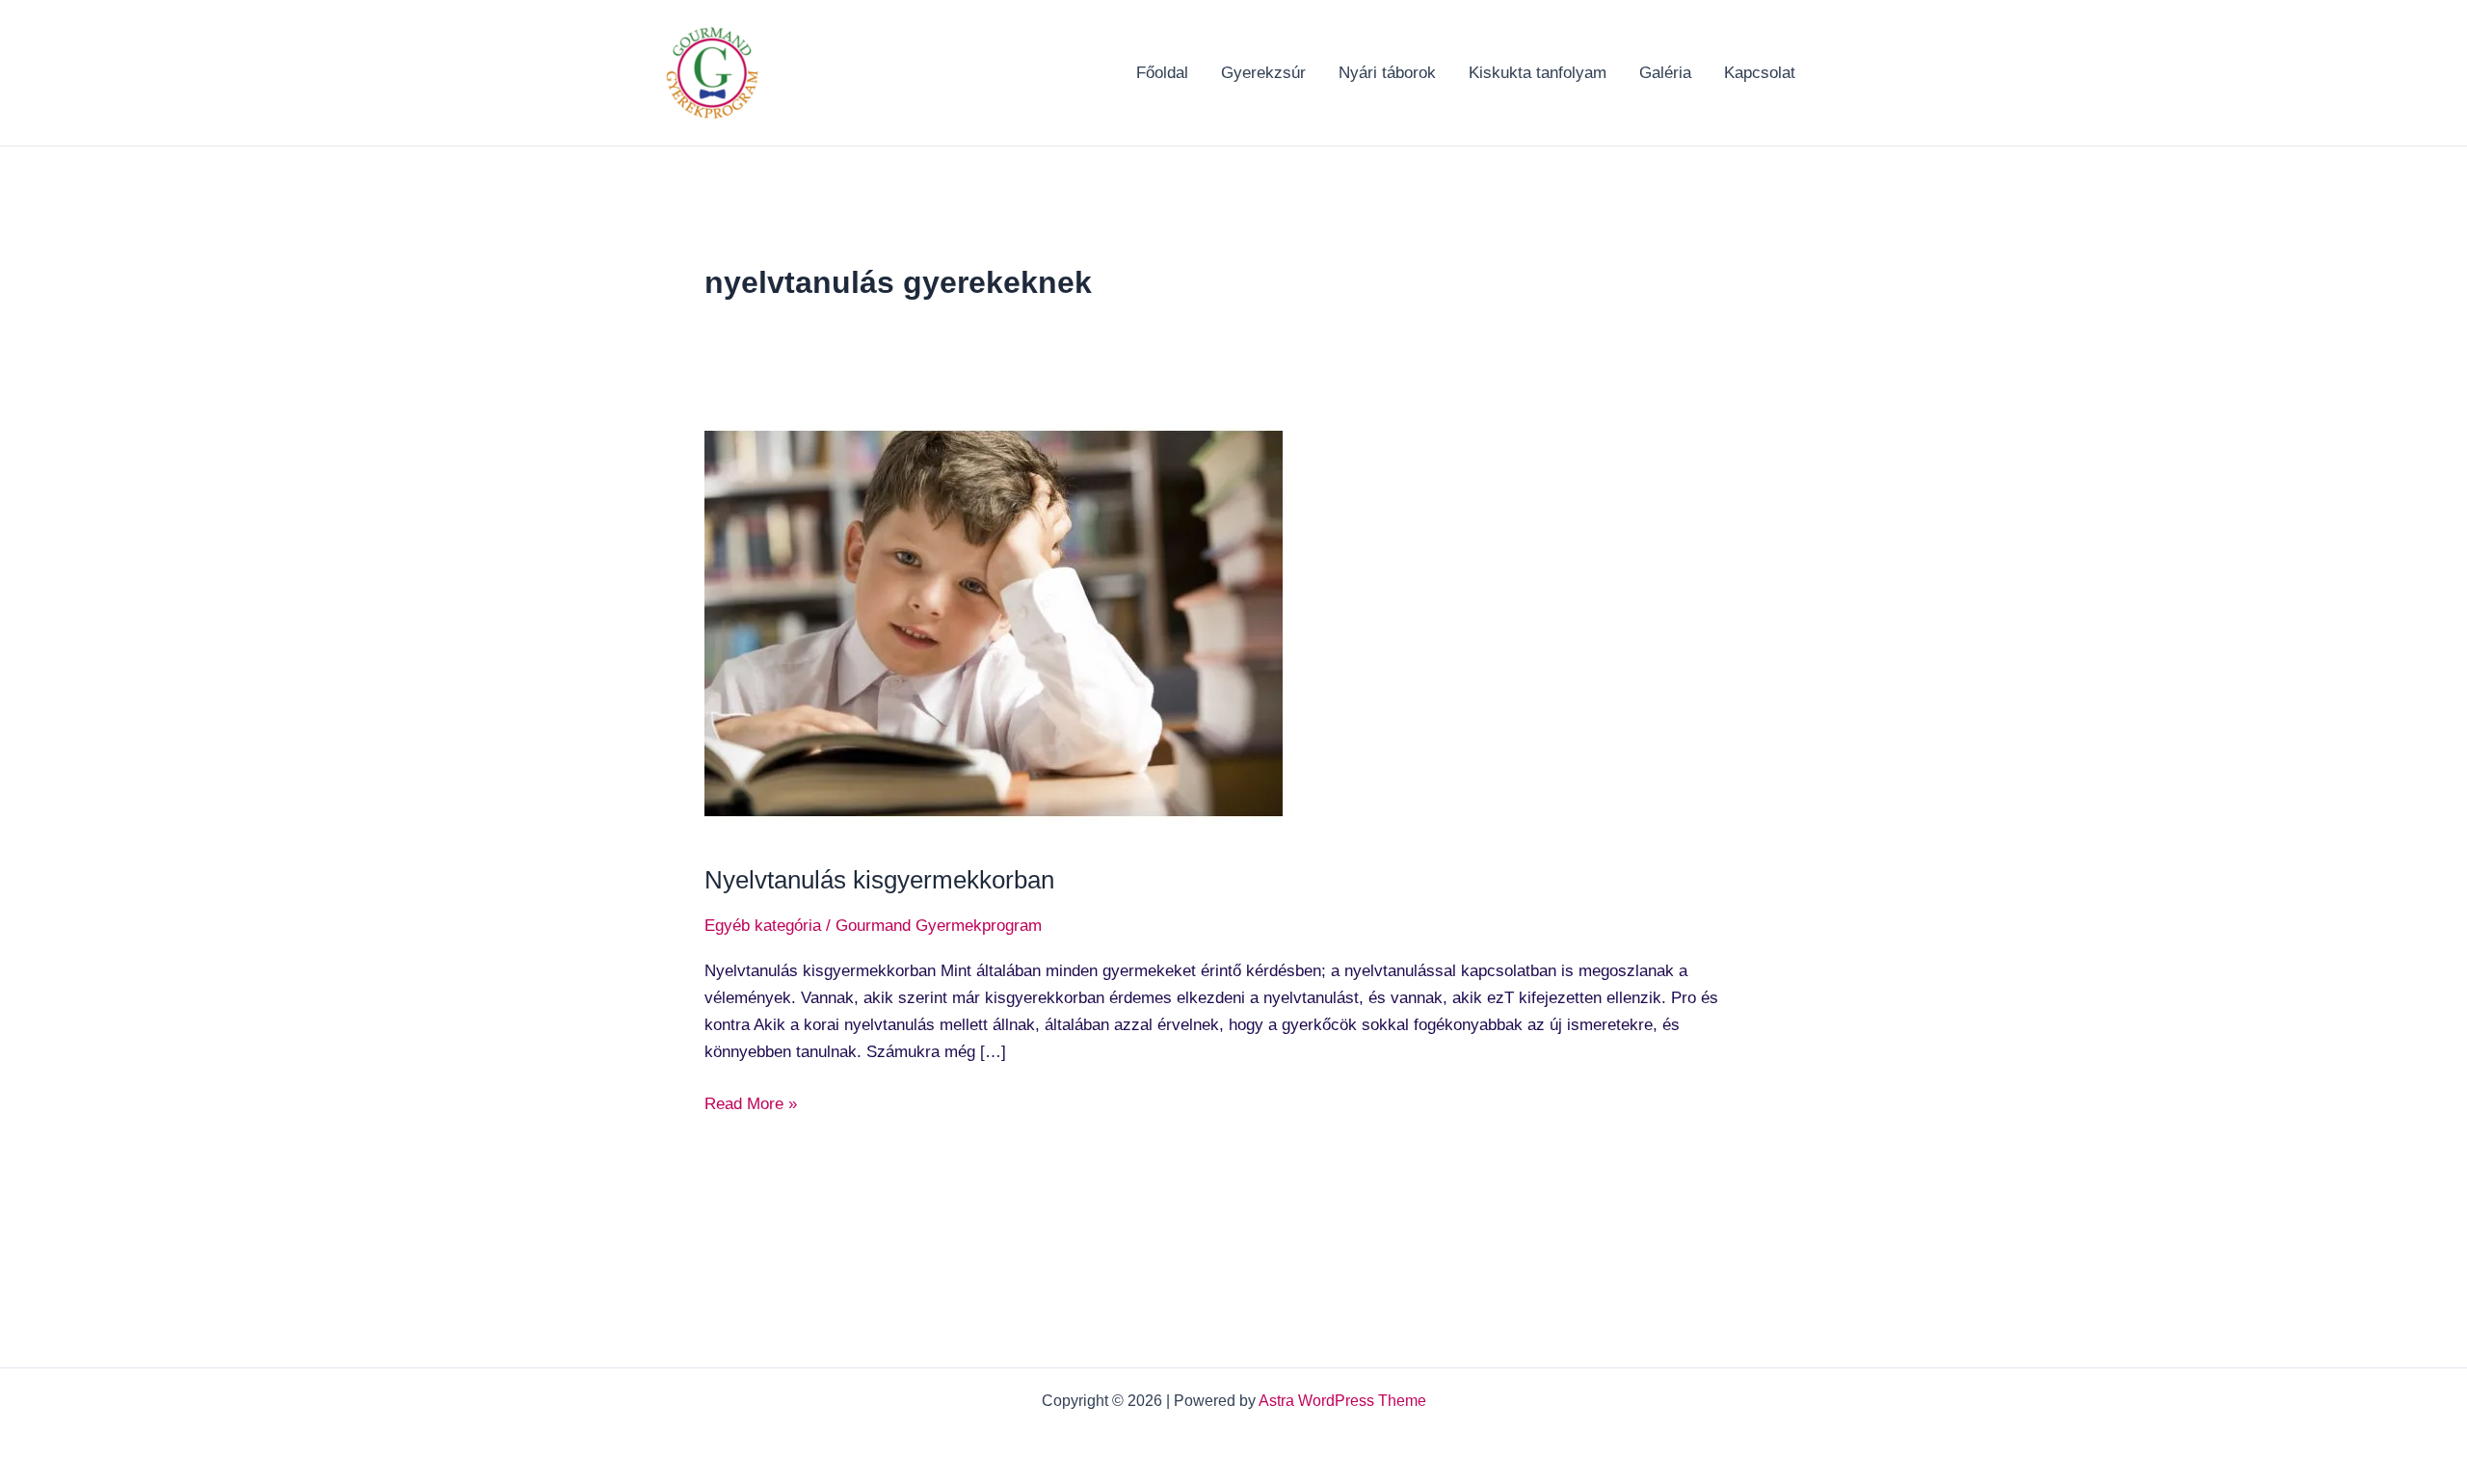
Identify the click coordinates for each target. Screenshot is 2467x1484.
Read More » (751, 1102)
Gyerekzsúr (1263, 73)
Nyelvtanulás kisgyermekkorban (879, 880)
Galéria (1665, 73)
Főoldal (1162, 73)
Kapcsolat (1760, 73)
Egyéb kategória (763, 926)
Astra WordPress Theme (1342, 1401)
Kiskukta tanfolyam (1538, 73)
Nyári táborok (1387, 73)
